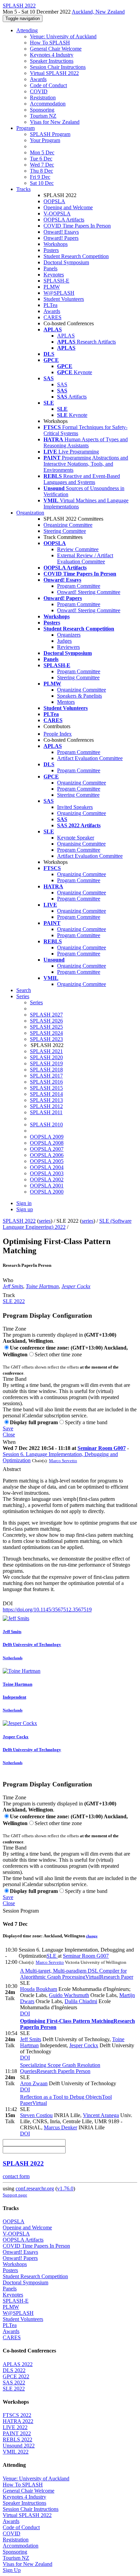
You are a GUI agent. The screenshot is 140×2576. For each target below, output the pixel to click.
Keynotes (54, 275)
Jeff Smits (13, 1286)
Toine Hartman (42, 1286)
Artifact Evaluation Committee (90, 758)
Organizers (69, 635)
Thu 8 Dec (41, 171)
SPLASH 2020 (46, 1057)
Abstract (12, 1469)
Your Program (45, 140)
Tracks (23, 189)
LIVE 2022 (15, 2427)
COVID (39, 91)
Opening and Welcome (68, 207)
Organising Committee (81, 844)
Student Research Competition (76, 256)
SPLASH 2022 (19, 1221)
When (9, 1442)
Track (9, 1295)
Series (36, 1002)
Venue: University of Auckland (63, 36)
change (92, 1936)
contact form (16, 2176)
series (45, 1221)
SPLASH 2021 (46, 1051)
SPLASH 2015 (46, 1088)
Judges (64, 641)
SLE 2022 (14, 1301)
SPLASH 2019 (46, 1063)
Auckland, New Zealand (98, 12)
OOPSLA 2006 (47, 1155)
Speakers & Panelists (80, 696)
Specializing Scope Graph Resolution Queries (60, 2068)
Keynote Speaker (76, 838)
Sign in (24, 1203)
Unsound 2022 (19, 2446)
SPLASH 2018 (46, 1070)
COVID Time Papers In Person (77, 226)
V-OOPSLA (57, 214)
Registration (43, 98)
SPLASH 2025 (46, 1027)
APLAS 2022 (18, 2364)
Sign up (25, 1209)
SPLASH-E (56, 281)
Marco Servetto (63, 1461)
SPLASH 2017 (46, 1076)
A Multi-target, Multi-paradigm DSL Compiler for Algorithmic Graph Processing (77, 1974)
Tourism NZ (43, 116)
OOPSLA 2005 (47, 1161)
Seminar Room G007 (102, 1448)
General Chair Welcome (56, 49)
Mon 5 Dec (42, 152)
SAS (62, 384)
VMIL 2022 (16, 2452)
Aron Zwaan (34, 2083)
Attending (27, 30)
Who (8, 1280)
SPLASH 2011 (46, 1112)
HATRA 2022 (18, 2421)
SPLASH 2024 (46, 1033)
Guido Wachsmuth (69, 1995)
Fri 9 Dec (40, 177)
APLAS (66, 336)
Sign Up (12, 2570)
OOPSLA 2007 (47, 1149)
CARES (52, 317)
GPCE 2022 (16, 2376)
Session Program (21, 1911)
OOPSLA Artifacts (64, 220)
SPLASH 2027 (46, 1015)
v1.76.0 (65, 2188)
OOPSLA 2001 (47, 1186)
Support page (15, 2195)
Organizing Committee (68, 525)
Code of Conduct (48, 85)
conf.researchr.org (35, 2188)
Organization (30, 513)
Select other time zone (58, 1354)
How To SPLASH (50, 43)
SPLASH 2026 (46, 1021)
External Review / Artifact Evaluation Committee (85, 558)
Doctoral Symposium (66, 262)
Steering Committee (65, 531)
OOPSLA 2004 (47, 1167)
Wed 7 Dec (42, 165)
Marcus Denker (60, 2127)
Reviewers (68, 647)
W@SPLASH (59, 293)
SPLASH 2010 (46, 1125)
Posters (51, 250)
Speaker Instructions (52, 61)
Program (25, 128)
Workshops (56, 244)
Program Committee (79, 586)
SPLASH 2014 (46, 1094)
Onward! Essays (61, 232)
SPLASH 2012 (46, 1106)
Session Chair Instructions (58, 67)
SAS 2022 (14, 2383)
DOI (8, 1603)
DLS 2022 (14, 2370)
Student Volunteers (64, 299)
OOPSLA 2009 (47, 1137)
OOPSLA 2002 (47, 1179)
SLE (52, 1956)
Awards (38, 79)
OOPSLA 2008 (47, 1143)
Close (9, 1435)
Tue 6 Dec (41, 159)
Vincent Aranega (101, 2115)
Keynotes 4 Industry (52, 55)
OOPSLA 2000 (47, 1192)
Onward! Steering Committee (89, 592)
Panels (50, 268)
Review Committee (78, 549)
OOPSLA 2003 (47, 1173)
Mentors (66, 702)
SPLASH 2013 (46, 1100)
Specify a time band (86, 1422)
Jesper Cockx (76, 1286)
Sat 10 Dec (42, 183)
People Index (58, 734)
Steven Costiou (36, 2115)
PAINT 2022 (17, 2433)
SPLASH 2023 (46, 1039)
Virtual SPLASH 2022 (54, 73)
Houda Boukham (39, 1989)
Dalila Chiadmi (81, 2001)
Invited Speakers (75, 807)
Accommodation (48, 104)
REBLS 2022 (17, 2439)
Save (8, 1428)
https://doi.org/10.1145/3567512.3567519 (47, 1610)
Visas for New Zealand (55, 122)
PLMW (52, 287)
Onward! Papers (61, 238)
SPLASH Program (50, 134)
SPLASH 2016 (46, 1082)
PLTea (50, 305)
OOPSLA (54, 201)
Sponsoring (42, 110)
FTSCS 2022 (17, 2415)
